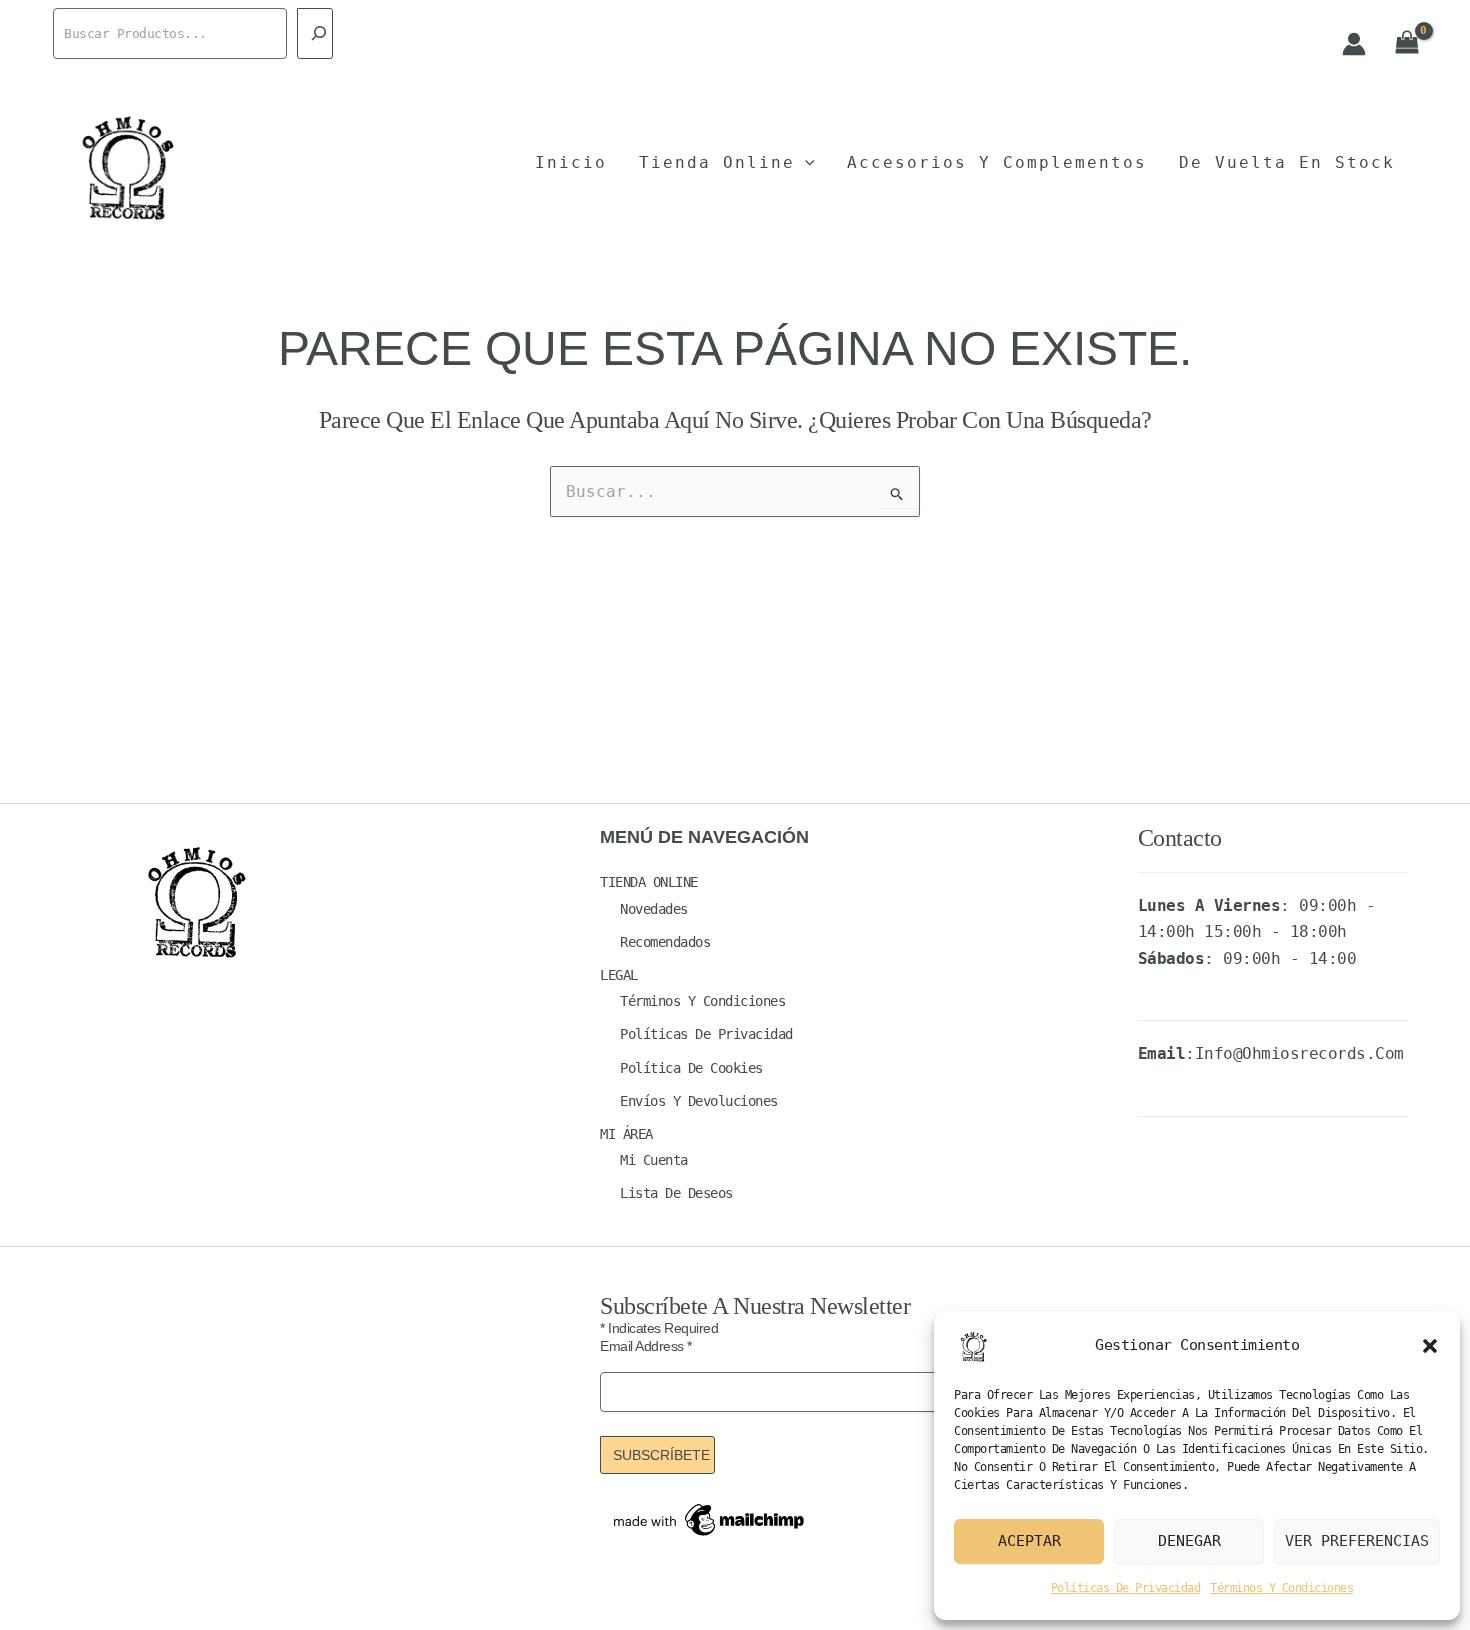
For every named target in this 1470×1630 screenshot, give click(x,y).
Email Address (646, 1346)
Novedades (654, 909)
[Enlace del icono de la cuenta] (1354, 44)
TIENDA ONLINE (649, 882)
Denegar (1189, 1541)
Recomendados (665, 942)
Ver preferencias (1357, 1541)
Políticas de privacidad (1126, 1588)
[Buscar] (315, 33)
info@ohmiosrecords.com (1299, 1053)
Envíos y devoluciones (699, 1101)
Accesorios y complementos (997, 162)
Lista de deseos (676, 1193)
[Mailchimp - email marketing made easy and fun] (710, 1518)
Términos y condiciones (1281, 1588)
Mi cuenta (654, 1160)
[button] (1430, 1346)
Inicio (571, 162)
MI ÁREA (626, 1134)
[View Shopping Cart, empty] (1406, 43)
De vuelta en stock (1287, 162)
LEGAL (619, 975)
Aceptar (1029, 1541)
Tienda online (717, 162)
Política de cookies (691, 1068)
